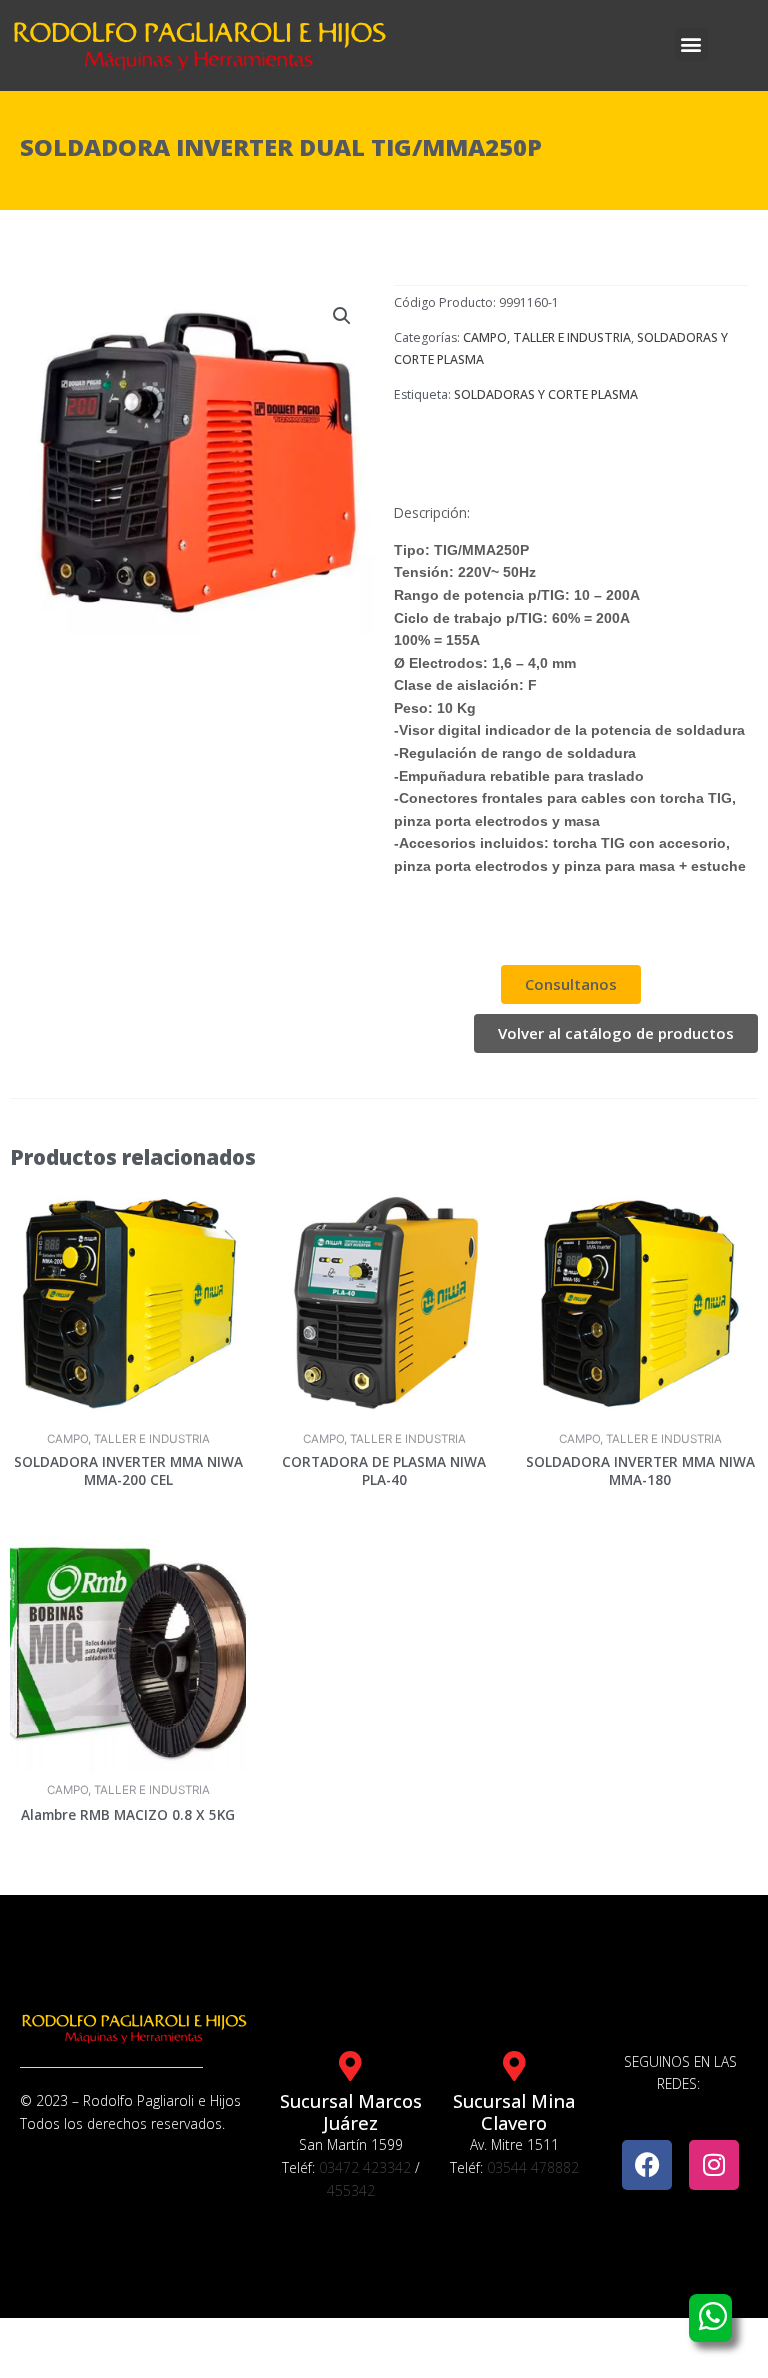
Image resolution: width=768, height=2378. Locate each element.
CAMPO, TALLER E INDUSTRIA (547, 337)
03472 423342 (365, 2167)
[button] (691, 44)
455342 (351, 2190)
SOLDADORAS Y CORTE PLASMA (546, 394)
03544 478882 (533, 2167)
